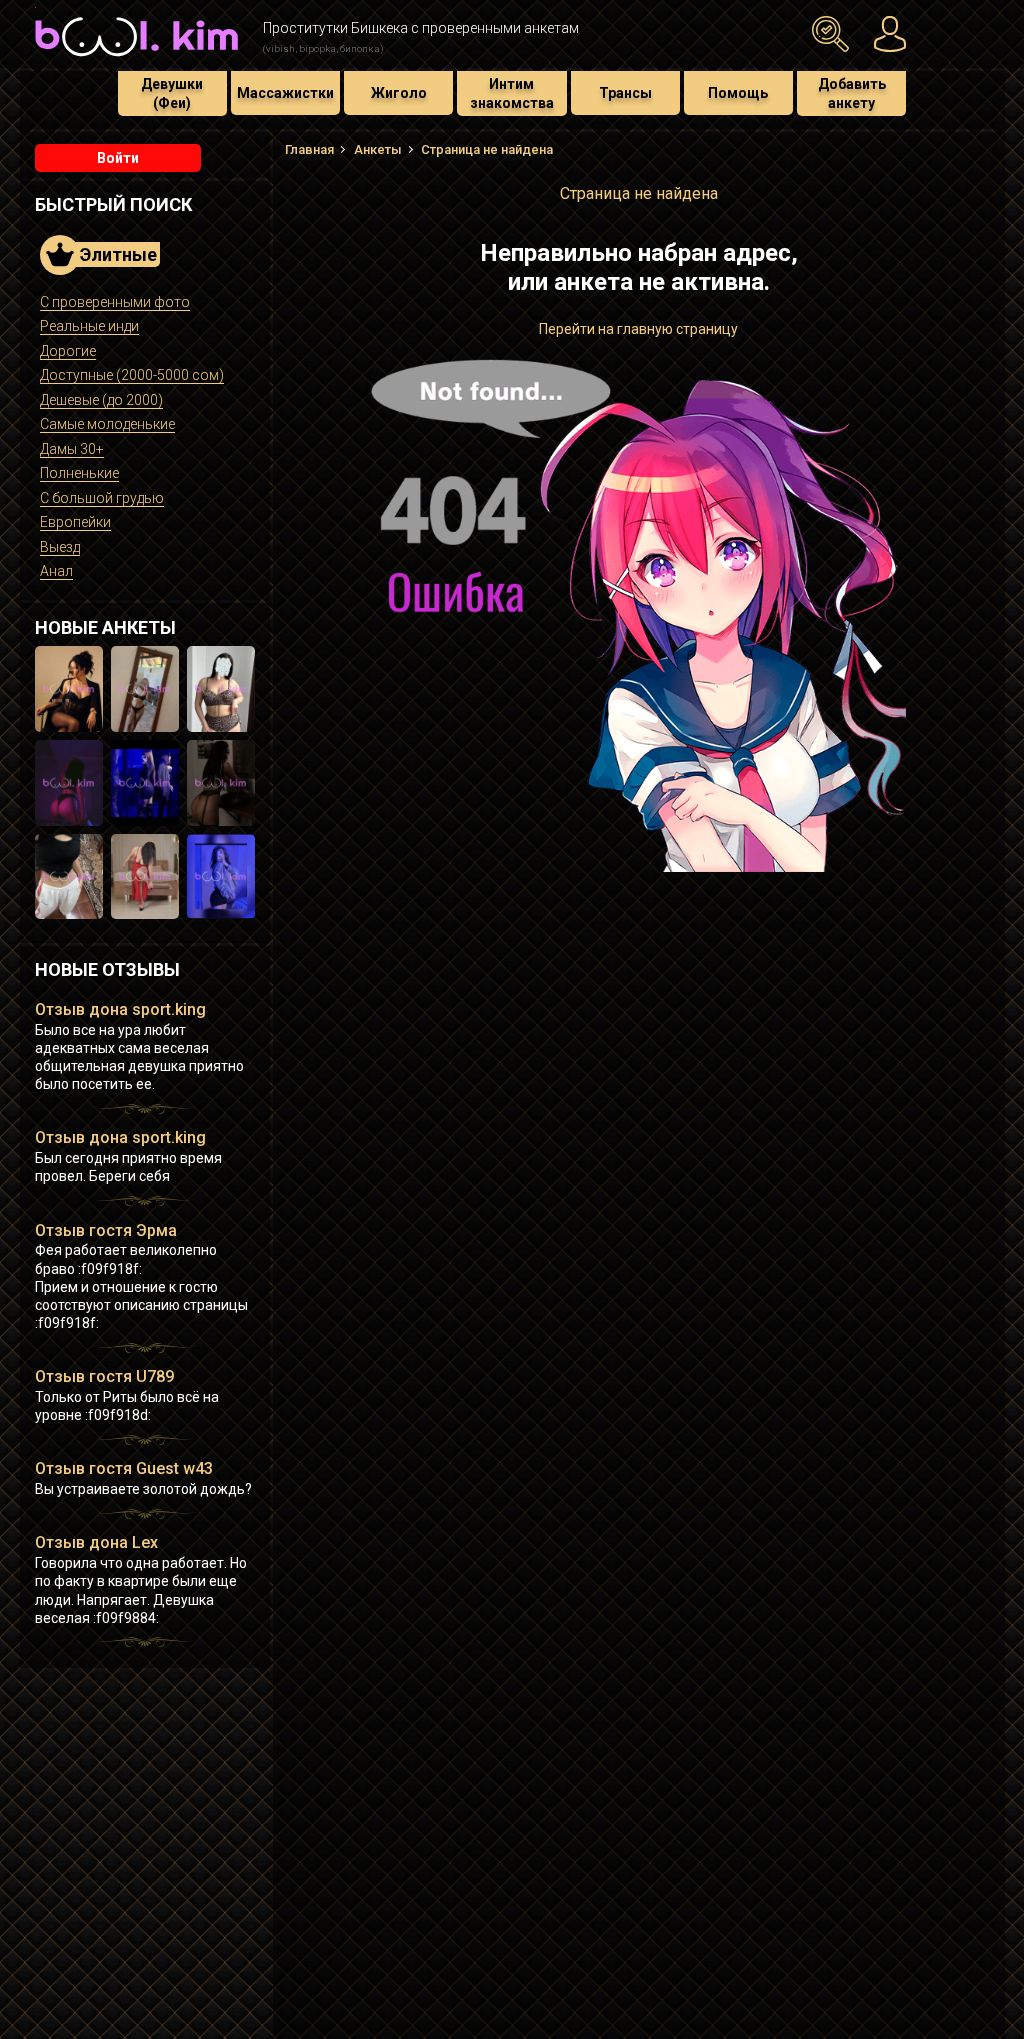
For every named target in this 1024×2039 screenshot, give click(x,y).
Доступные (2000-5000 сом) (132, 375)
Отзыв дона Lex (96, 1542)
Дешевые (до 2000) (101, 400)
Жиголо (399, 93)
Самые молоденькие (107, 424)
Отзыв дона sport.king (120, 1009)
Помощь (738, 93)
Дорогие (68, 351)
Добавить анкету (852, 93)
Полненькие (79, 473)
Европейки (75, 522)
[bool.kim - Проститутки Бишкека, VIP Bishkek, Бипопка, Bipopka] (136, 59)
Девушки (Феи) (172, 93)
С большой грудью (102, 498)
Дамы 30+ (72, 449)
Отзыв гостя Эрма (106, 1230)
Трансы (625, 93)
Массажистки (285, 93)
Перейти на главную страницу (638, 329)
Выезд (60, 547)
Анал (56, 571)
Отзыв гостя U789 (104, 1376)
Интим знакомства (512, 93)
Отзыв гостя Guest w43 (124, 1468)
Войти (118, 158)
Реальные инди (89, 326)
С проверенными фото (115, 302)
